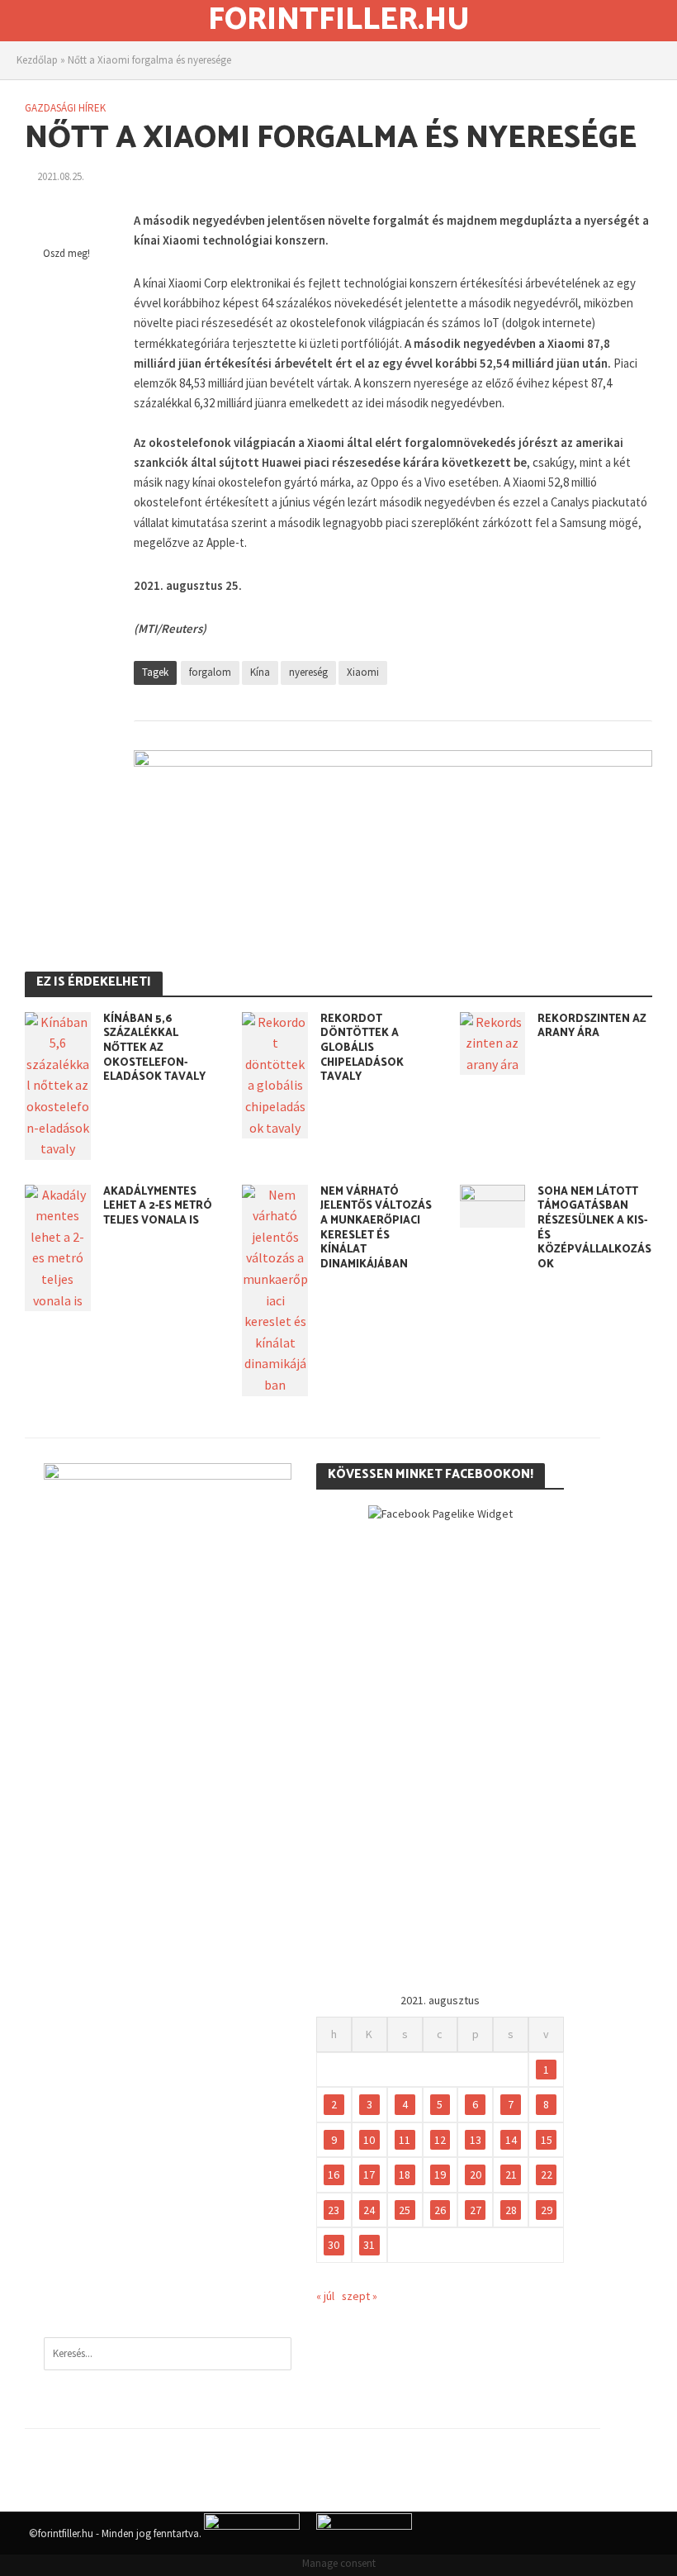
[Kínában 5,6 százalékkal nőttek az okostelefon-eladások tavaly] (58, 1084)
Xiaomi (363, 672)
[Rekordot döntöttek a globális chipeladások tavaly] (275, 1073)
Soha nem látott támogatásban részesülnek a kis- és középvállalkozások (594, 1229)
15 (547, 2140)
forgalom (210, 672)
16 (334, 2174)
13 (476, 2140)
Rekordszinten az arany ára (592, 1027)
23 (334, 2210)
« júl (325, 2296)
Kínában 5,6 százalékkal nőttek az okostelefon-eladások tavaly (154, 1048)
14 (511, 2140)
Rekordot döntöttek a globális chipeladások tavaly (362, 1048)
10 (369, 2140)
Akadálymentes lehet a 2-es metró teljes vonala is (158, 1207)
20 (476, 2174)
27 (476, 2210)
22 (547, 2174)
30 (334, 2245)
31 (369, 2245)
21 (511, 2174)
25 (405, 2210)
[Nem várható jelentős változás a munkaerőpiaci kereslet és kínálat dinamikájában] (275, 1289)
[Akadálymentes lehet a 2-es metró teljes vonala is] (58, 1246)
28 (511, 2210)
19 (440, 2174)
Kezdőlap (37, 60)
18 (405, 2174)
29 (547, 2210)
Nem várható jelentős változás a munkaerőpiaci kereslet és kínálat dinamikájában (376, 1229)
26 (440, 2210)
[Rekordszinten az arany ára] (493, 1042)
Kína (260, 672)
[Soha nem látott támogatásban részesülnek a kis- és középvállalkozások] (493, 1205)
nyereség (308, 672)
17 (369, 2174)
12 (440, 2140)
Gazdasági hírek (65, 108)
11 (405, 2140)
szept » (360, 2296)
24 (369, 2210)
